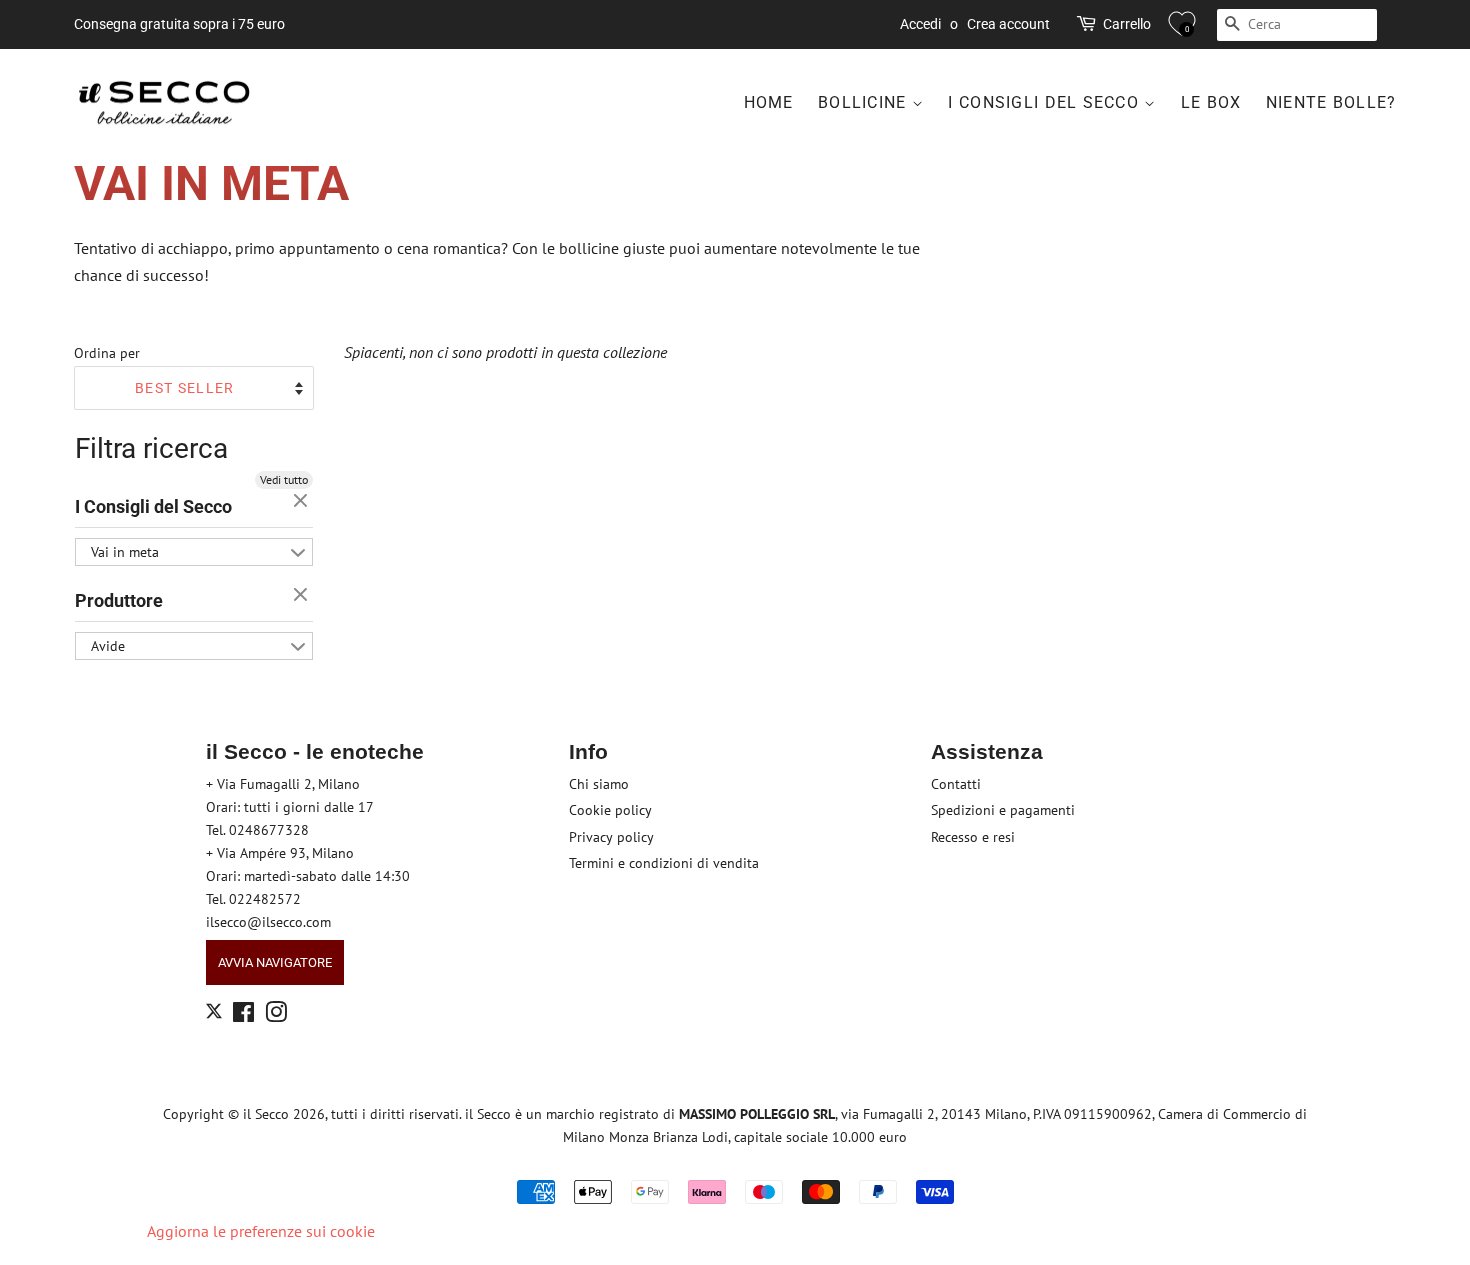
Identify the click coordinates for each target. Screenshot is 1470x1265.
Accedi (920, 24)
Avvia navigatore (275, 962)
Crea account (1008, 24)
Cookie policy (610, 810)
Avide (108, 646)
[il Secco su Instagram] (276, 1016)
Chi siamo (599, 784)
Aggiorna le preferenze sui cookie (261, 1231)
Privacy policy (611, 837)
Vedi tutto (284, 479)
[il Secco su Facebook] (243, 1016)
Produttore (119, 600)
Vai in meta (125, 552)
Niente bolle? (1331, 102)
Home (769, 102)
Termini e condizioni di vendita (664, 863)
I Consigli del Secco (1046, 102)
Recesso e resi (973, 837)
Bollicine (865, 102)
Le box (1211, 102)
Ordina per (107, 352)
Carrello (1127, 24)
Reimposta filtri (303, 502)
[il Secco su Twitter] (214, 1014)
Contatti (956, 784)
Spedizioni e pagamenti (1003, 810)
